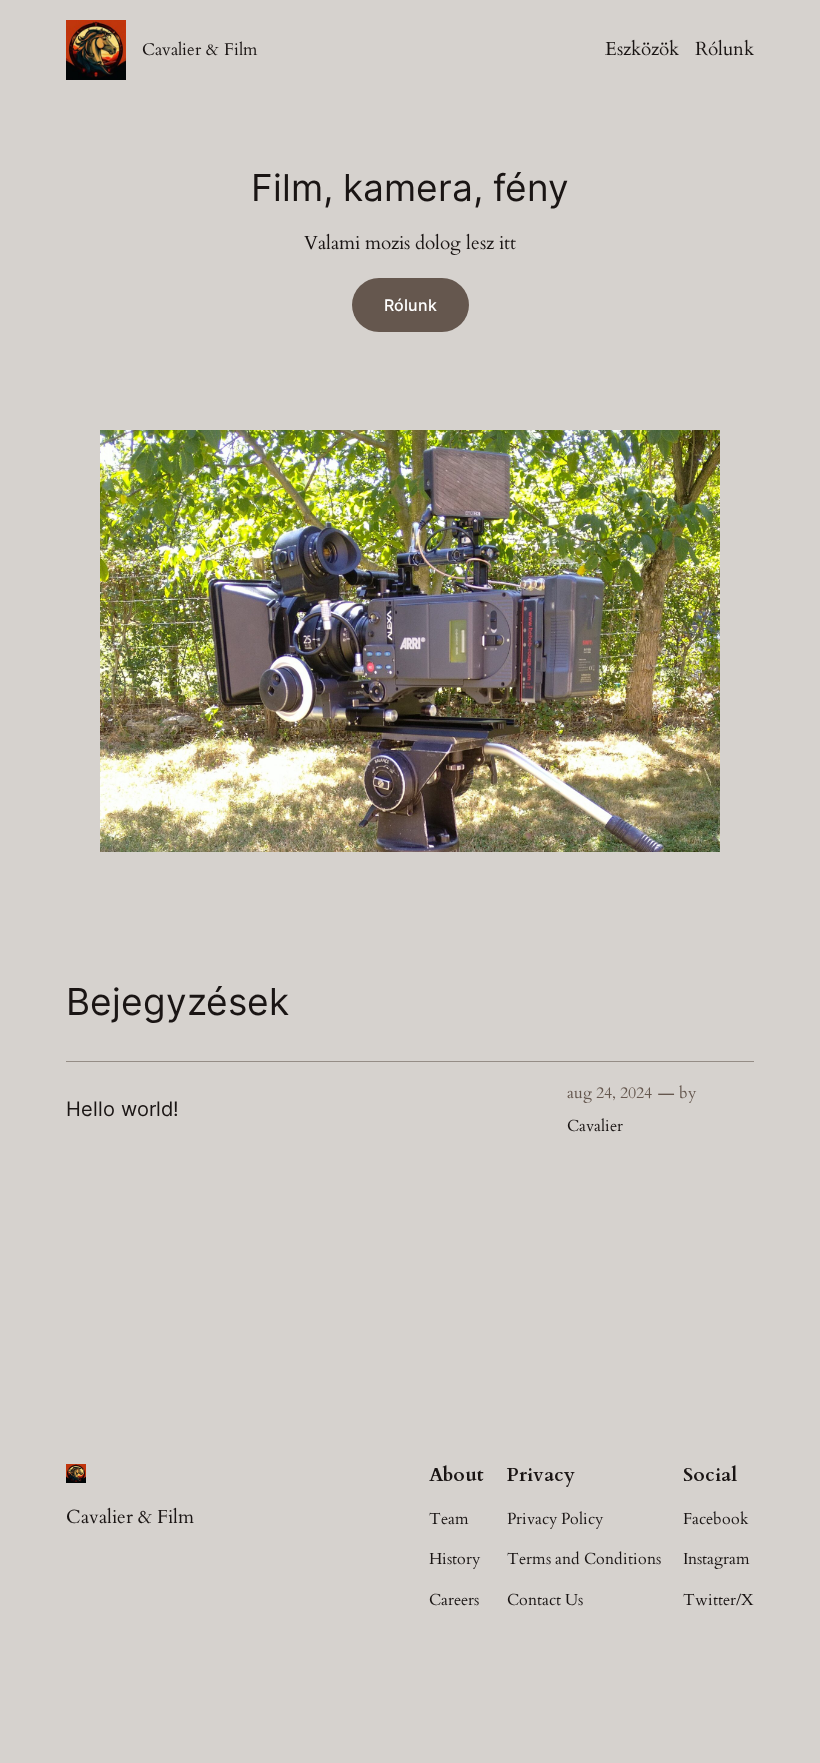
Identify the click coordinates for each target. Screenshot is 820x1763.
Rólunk (724, 49)
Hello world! (122, 1109)
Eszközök (642, 49)
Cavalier (595, 1126)
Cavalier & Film (199, 49)
